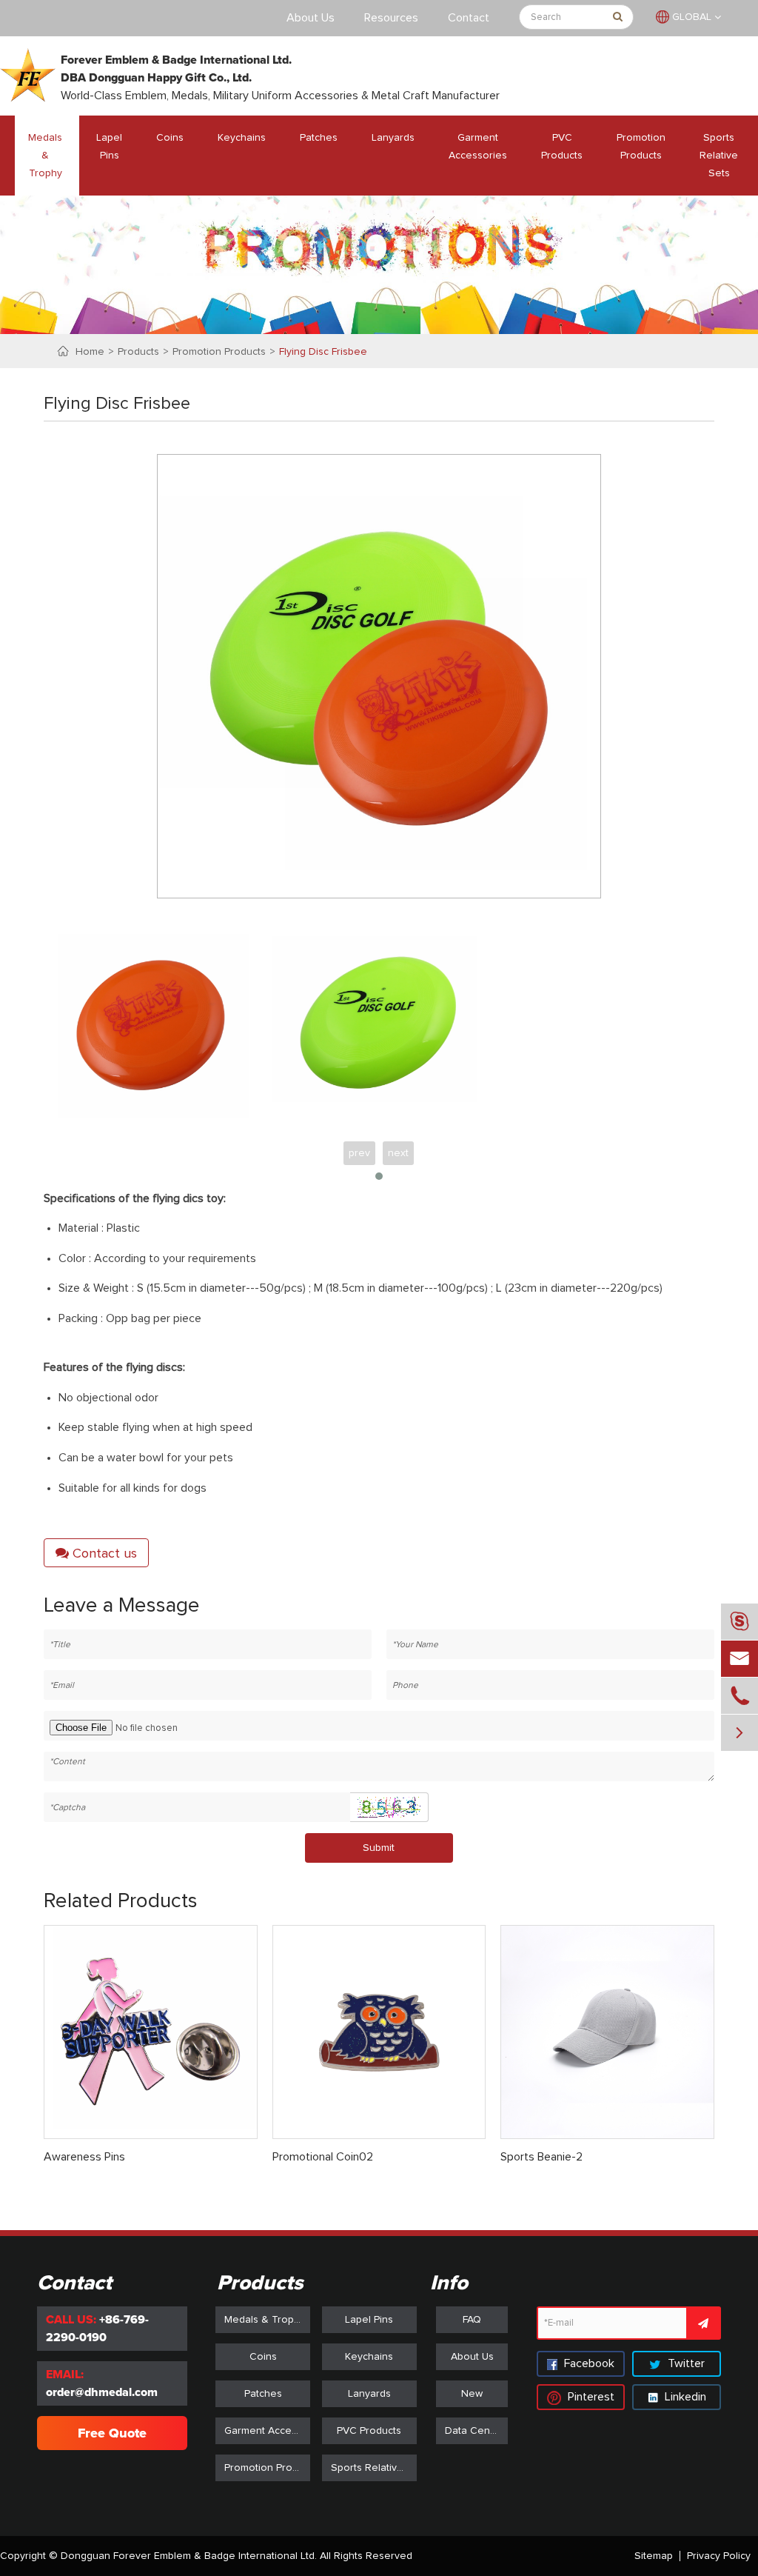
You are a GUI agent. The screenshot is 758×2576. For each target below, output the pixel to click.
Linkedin (684, 2397)
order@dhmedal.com (102, 2392)
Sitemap (654, 2556)
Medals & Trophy (45, 156)
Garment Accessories (478, 147)
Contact (469, 18)
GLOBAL (692, 17)
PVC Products (562, 147)
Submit (379, 1848)
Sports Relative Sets (719, 156)
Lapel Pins (109, 147)
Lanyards (393, 138)
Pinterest (590, 2397)
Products (138, 352)
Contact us (103, 1554)
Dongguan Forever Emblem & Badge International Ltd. (189, 2556)
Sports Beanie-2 (541, 2157)
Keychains (242, 138)
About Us (311, 18)
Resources (391, 18)
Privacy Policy (719, 2556)
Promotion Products (641, 147)
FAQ (472, 2320)
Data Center (474, 2431)
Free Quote (112, 2433)
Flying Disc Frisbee (323, 352)
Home (90, 352)
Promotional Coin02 (323, 2157)
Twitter (685, 2363)
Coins (170, 138)
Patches (319, 138)
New (472, 2394)
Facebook (588, 2363)
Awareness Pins (84, 2157)
